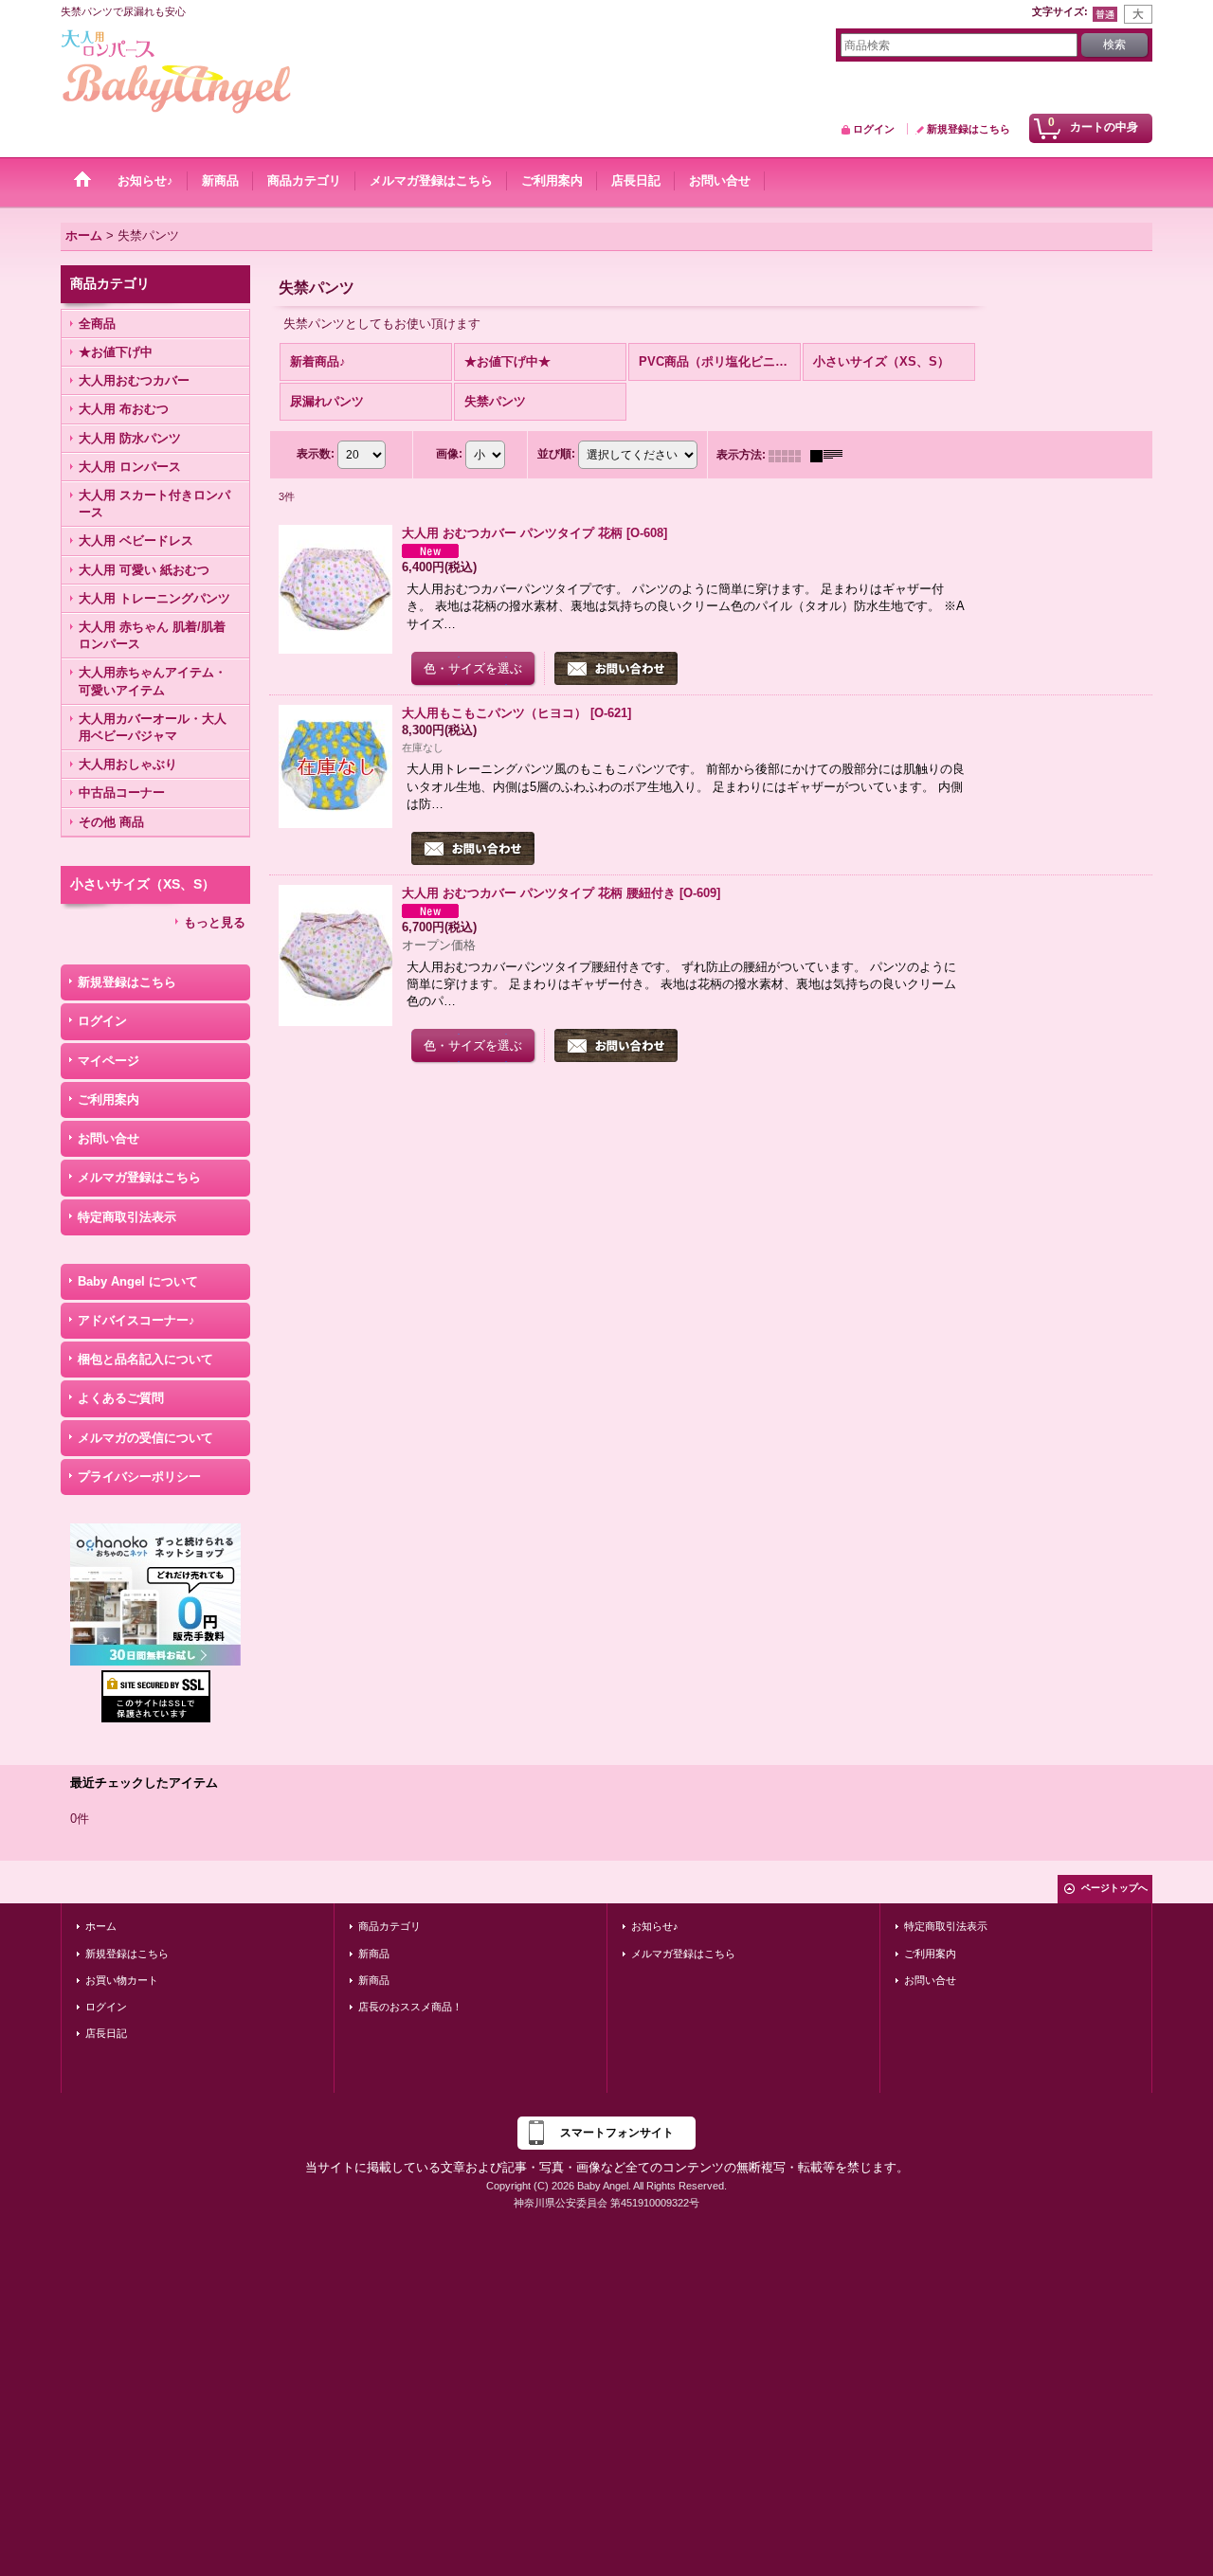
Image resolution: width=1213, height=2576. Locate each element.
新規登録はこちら (969, 129)
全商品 (97, 324)
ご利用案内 (109, 1099)
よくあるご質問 (121, 1398)
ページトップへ (1114, 1888)
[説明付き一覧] (831, 455)
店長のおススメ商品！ (410, 2007)
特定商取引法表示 (127, 1217)
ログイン (874, 129)
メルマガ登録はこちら (139, 1177)
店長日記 (106, 2033)
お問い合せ (109, 1138)
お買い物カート (122, 1980)
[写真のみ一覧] (789, 455)
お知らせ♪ (655, 1926)
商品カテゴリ (389, 1926)
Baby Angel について (138, 1281)
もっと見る (215, 922)
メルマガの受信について (145, 1438)
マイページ (109, 1061)
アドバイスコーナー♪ (136, 1320)
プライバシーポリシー (139, 1477)
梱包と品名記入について (145, 1359)
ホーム (101, 1926)
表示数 (316, 455)
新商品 (374, 1954)
